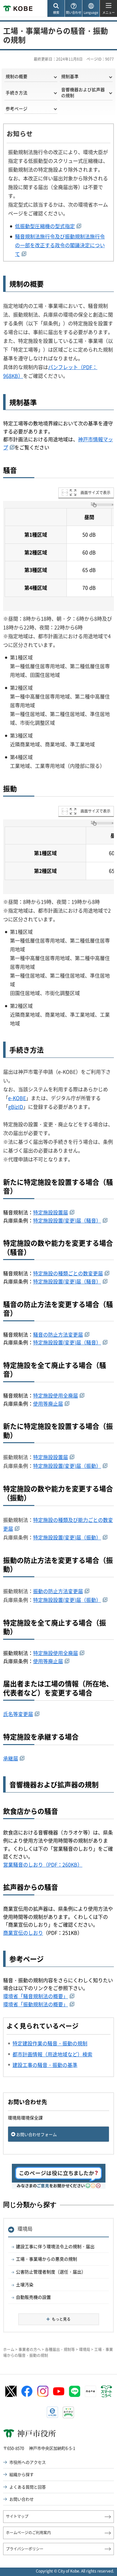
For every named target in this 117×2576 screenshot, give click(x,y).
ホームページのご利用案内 (28, 2533)
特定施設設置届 (51, 1212)
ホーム (9, 2349)
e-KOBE (17, 1098)
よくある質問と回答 (28, 2487)
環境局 (25, 2228)
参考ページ (17, 108)
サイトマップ (17, 2516)
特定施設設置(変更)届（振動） (67, 1466)
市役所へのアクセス (28, 2462)
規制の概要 (17, 76)
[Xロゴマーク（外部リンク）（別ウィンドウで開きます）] (11, 2391)
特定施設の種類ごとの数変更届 (68, 1273)
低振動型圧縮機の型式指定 (45, 226)
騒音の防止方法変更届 (58, 1334)
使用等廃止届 (48, 1403)
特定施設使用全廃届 (56, 1395)
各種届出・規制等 (60, 2349)
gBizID (16, 1107)
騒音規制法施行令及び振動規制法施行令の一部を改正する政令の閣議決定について (60, 245)
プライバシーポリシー (25, 2549)
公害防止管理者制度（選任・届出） (51, 2272)
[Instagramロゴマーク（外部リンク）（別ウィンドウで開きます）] (43, 2391)
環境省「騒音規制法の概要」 (36, 1996)
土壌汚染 (25, 2284)
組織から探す (22, 2474)
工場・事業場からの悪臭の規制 (46, 2259)
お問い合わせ (22, 2499)
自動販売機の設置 (33, 2297)
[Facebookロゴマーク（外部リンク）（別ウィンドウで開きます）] (27, 2391)
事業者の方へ (30, 2349)
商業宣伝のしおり (23, 1933)
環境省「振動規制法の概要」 (36, 2004)
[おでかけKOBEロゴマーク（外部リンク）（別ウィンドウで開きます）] (68, 2412)
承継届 (11, 1758)
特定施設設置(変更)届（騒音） (67, 1220)
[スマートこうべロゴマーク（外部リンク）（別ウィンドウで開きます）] (106, 2391)
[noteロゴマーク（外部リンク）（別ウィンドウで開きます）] (90, 2391)
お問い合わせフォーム (37, 2134)
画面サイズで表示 (95, 493)
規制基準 (70, 76)
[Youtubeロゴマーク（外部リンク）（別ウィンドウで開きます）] (59, 2391)
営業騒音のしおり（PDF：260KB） (43, 1864)
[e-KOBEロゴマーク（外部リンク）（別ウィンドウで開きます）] (52, 2412)
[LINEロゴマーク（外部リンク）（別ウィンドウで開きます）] (75, 2391)
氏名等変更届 (18, 1714)
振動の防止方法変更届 (58, 1591)
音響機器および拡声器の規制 (83, 92)
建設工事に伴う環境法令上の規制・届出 (55, 2246)
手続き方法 (17, 93)
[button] (56, 9)
